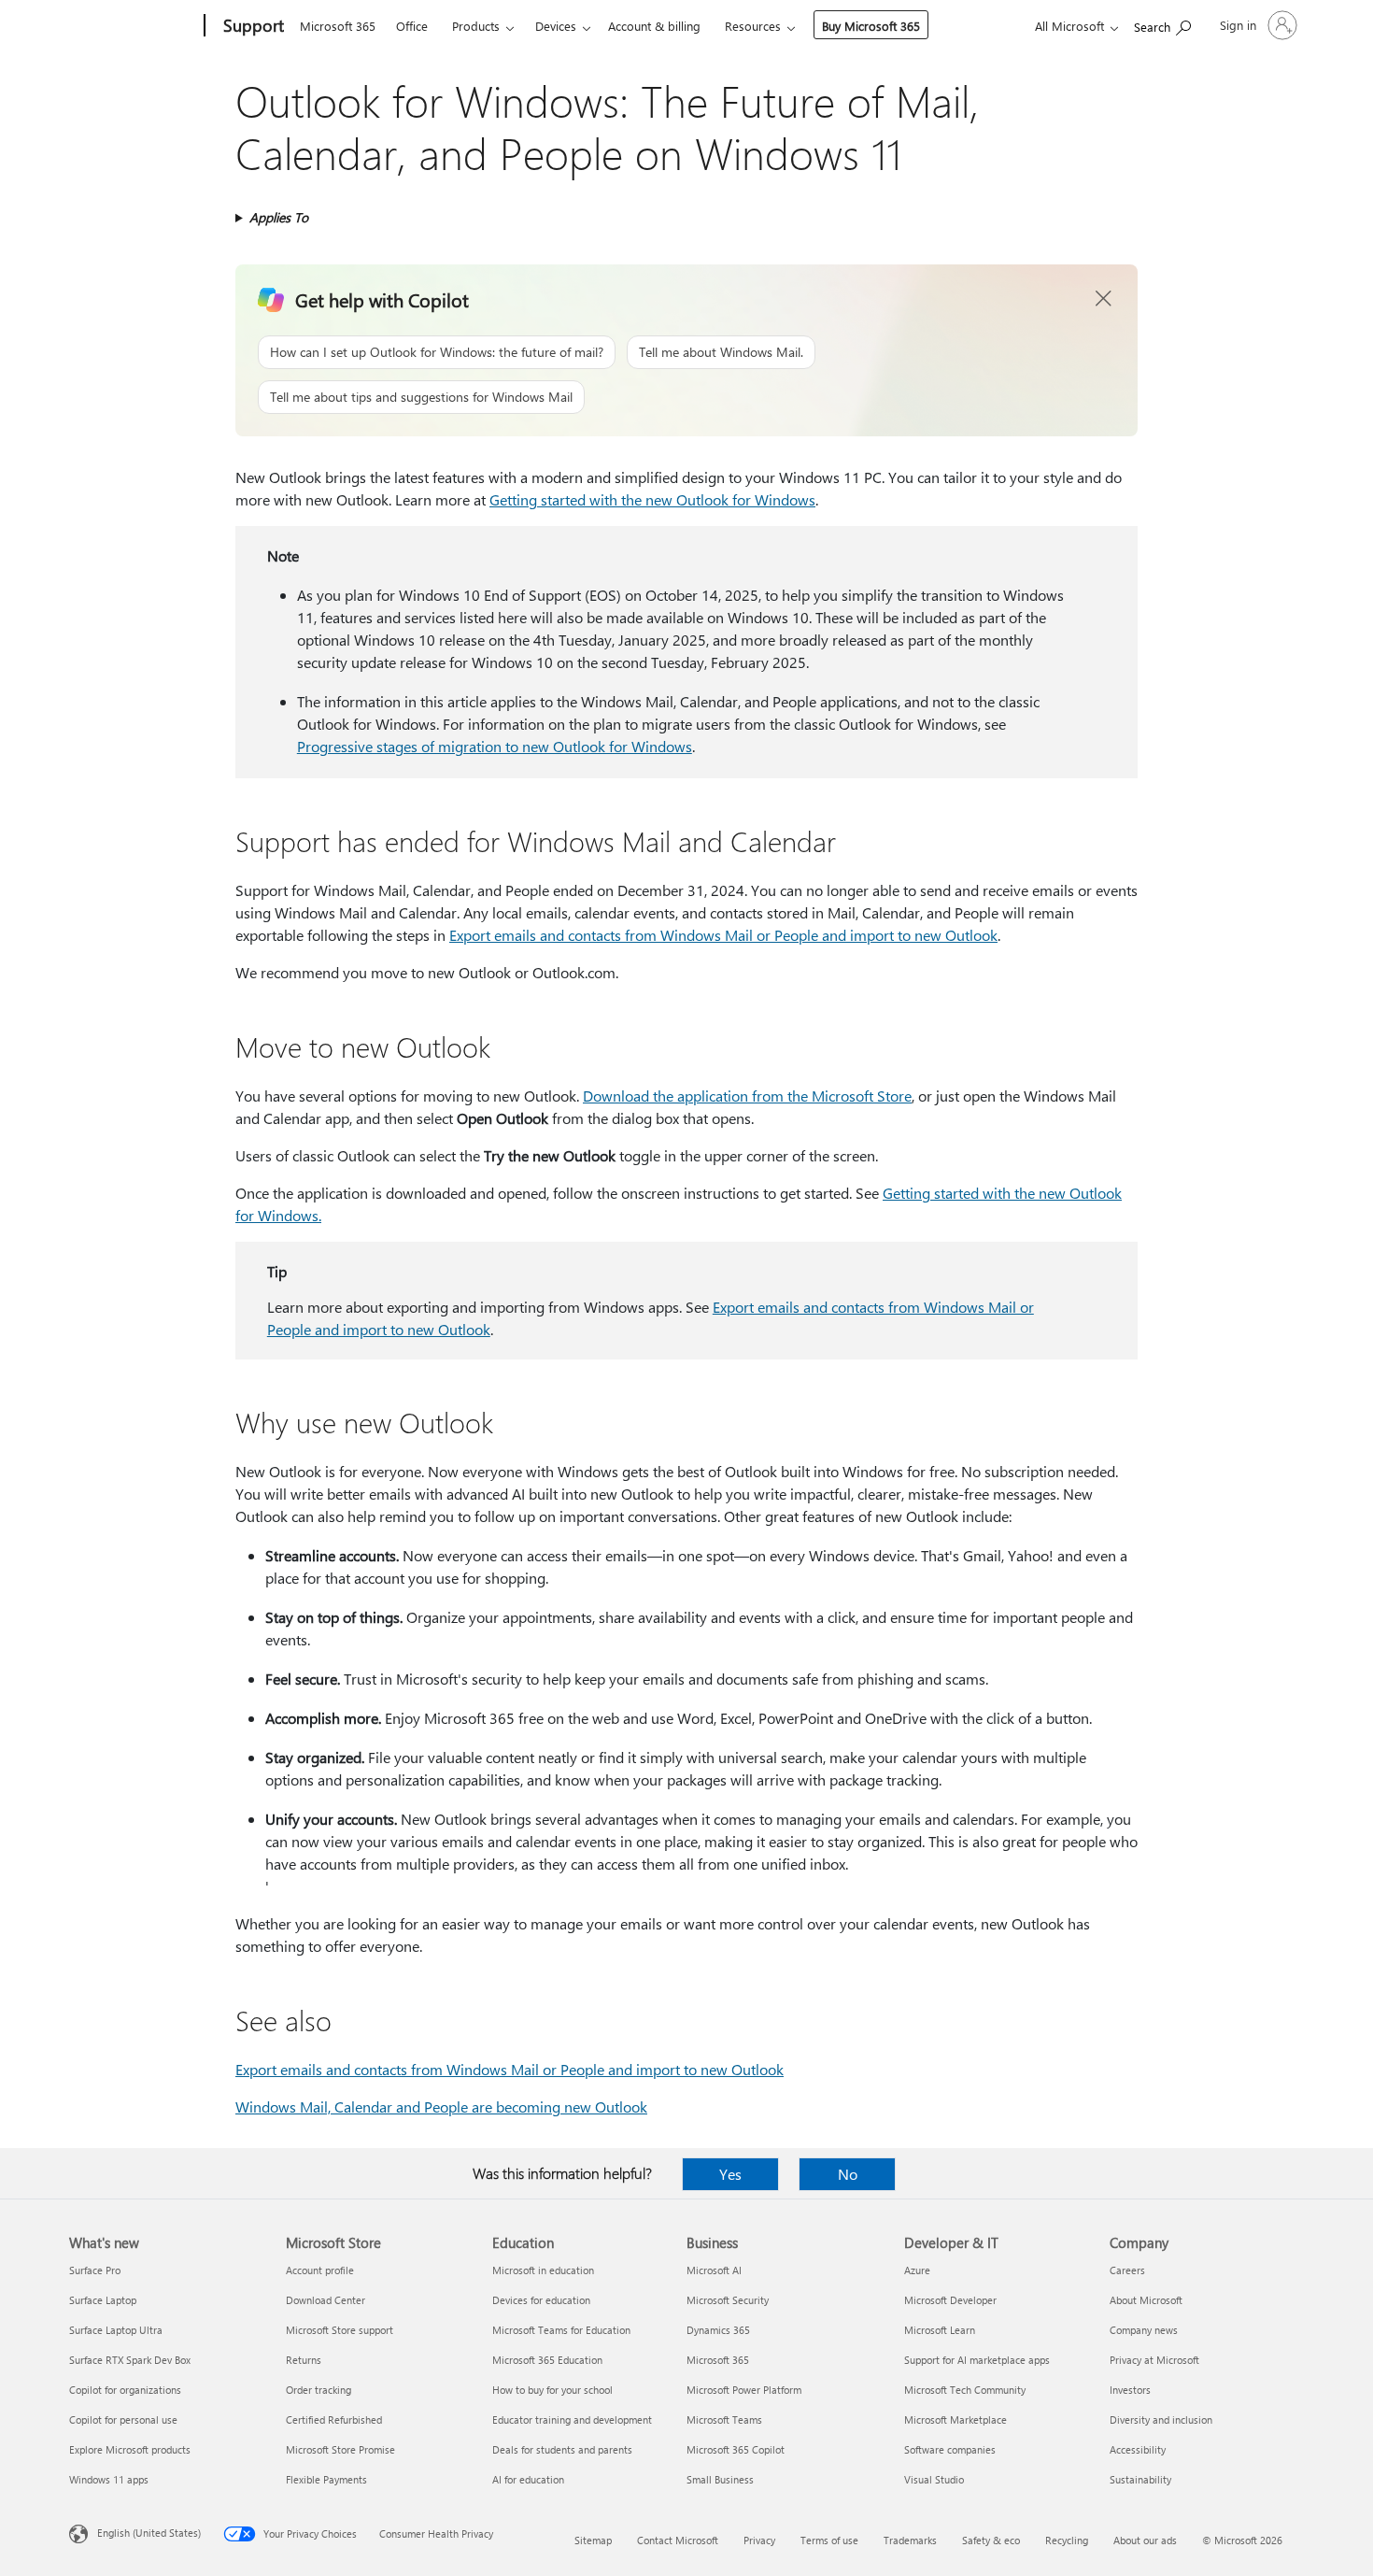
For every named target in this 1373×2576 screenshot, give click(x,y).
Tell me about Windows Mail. (721, 352)
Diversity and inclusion (1161, 2419)
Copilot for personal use (123, 2419)
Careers (1127, 2270)
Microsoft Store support (340, 2330)
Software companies (950, 2449)
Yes (730, 2174)
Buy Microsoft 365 (871, 26)
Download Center (326, 2300)
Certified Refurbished (334, 2419)
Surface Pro (95, 2270)
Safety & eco (991, 2540)
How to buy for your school (552, 2390)
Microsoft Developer (950, 2300)
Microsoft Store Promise (340, 2449)
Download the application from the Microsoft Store (747, 1096)
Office (412, 26)
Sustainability (1140, 2479)
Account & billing (654, 26)
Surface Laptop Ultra (116, 2330)
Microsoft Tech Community (965, 2390)
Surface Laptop (103, 2300)
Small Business (720, 2479)
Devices (556, 26)
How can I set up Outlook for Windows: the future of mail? (437, 352)
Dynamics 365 (718, 2330)
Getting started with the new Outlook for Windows (652, 499)
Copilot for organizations (125, 2390)
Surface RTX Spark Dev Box (130, 2360)
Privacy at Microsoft (1154, 2360)
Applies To (279, 217)
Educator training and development (572, 2419)
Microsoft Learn (940, 2330)
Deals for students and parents (562, 2449)
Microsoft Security (728, 2300)
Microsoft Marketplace (955, 2419)
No (848, 2174)
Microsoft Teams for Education (561, 2330)
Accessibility (1138, 2449)
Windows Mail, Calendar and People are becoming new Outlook (441, 2106)
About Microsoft (1146, 2300)
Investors (1130, 2390)
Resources (753, 26)
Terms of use (829, 2540)
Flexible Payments (326, 2479)
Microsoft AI (714, 2270)
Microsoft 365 (338, 26)
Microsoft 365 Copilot (736, 2449)
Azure (917, 2270)
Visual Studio (934, 2479)
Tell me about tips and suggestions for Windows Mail (421, 397)
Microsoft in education (543, 2270)
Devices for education (541, 2300)
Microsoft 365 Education (547, 2360)
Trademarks (910, 2540)
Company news (1144, 2330)
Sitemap (593, 2540)
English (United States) (149, 2533)
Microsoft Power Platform (744, 2390)
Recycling (1067, 2540)
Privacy (759, 2540)
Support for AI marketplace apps (977, 2360)
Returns (304, 2360)
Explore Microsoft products (130, 2449)
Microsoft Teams (724, 2419)
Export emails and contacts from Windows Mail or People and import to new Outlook (723, 935)
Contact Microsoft (678, 2540)
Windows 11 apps (109, 2479)
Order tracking (318, 2390)
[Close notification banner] (1104, 299)
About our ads (1145, 2540)
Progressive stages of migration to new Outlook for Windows (495, 746)
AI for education (528, 2479)
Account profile (320, 2270)
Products (476, 26)
